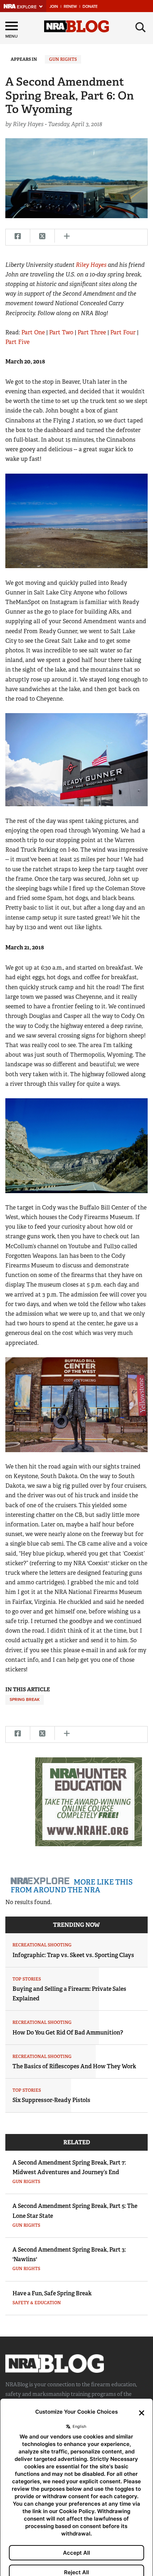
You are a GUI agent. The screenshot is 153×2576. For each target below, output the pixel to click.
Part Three (92, 332)
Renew (70, 7)
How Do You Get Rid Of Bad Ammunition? (68, 2033)
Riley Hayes (91, 265)
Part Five (17, 342)
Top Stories (27, 1979)
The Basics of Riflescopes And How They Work (74, 2066)
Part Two (61, 332)
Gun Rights (63, 59)
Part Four (123, 332)
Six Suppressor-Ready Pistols (51, 2100)
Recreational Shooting (42, 1945)
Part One (33, 332)
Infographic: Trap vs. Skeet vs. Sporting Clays (73, 1955)
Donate (90, 7)
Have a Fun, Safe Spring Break (52, 2293)
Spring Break (25, 1699)
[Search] (141, 27)
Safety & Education (37, 2303)
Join (54, 7)
